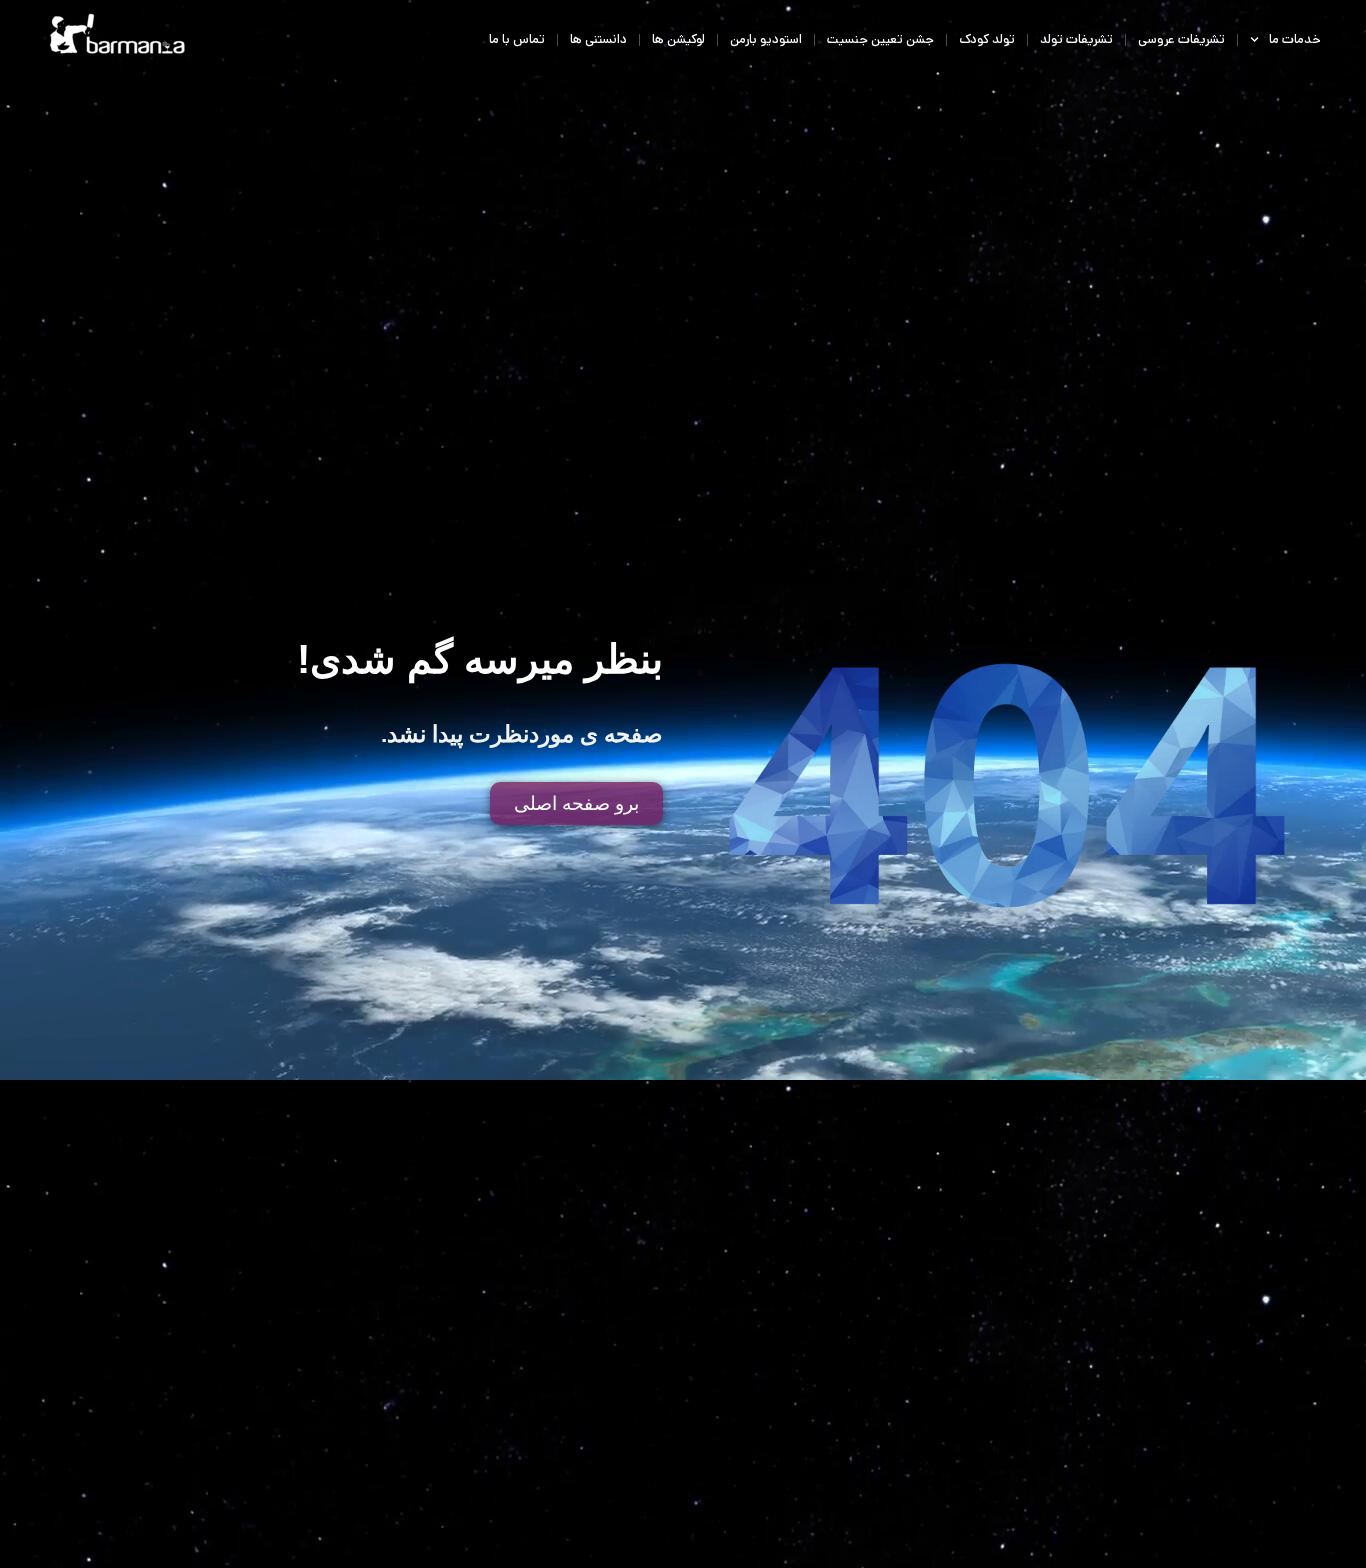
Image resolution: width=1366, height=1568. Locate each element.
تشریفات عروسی (1181, 39)
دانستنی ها (598, 39)
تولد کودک (987, 39)
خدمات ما (1295, 39)
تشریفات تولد (1076, 39)
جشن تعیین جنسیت (880, 39)
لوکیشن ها (678, 39)
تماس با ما (517, 39)
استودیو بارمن (766, 39)
